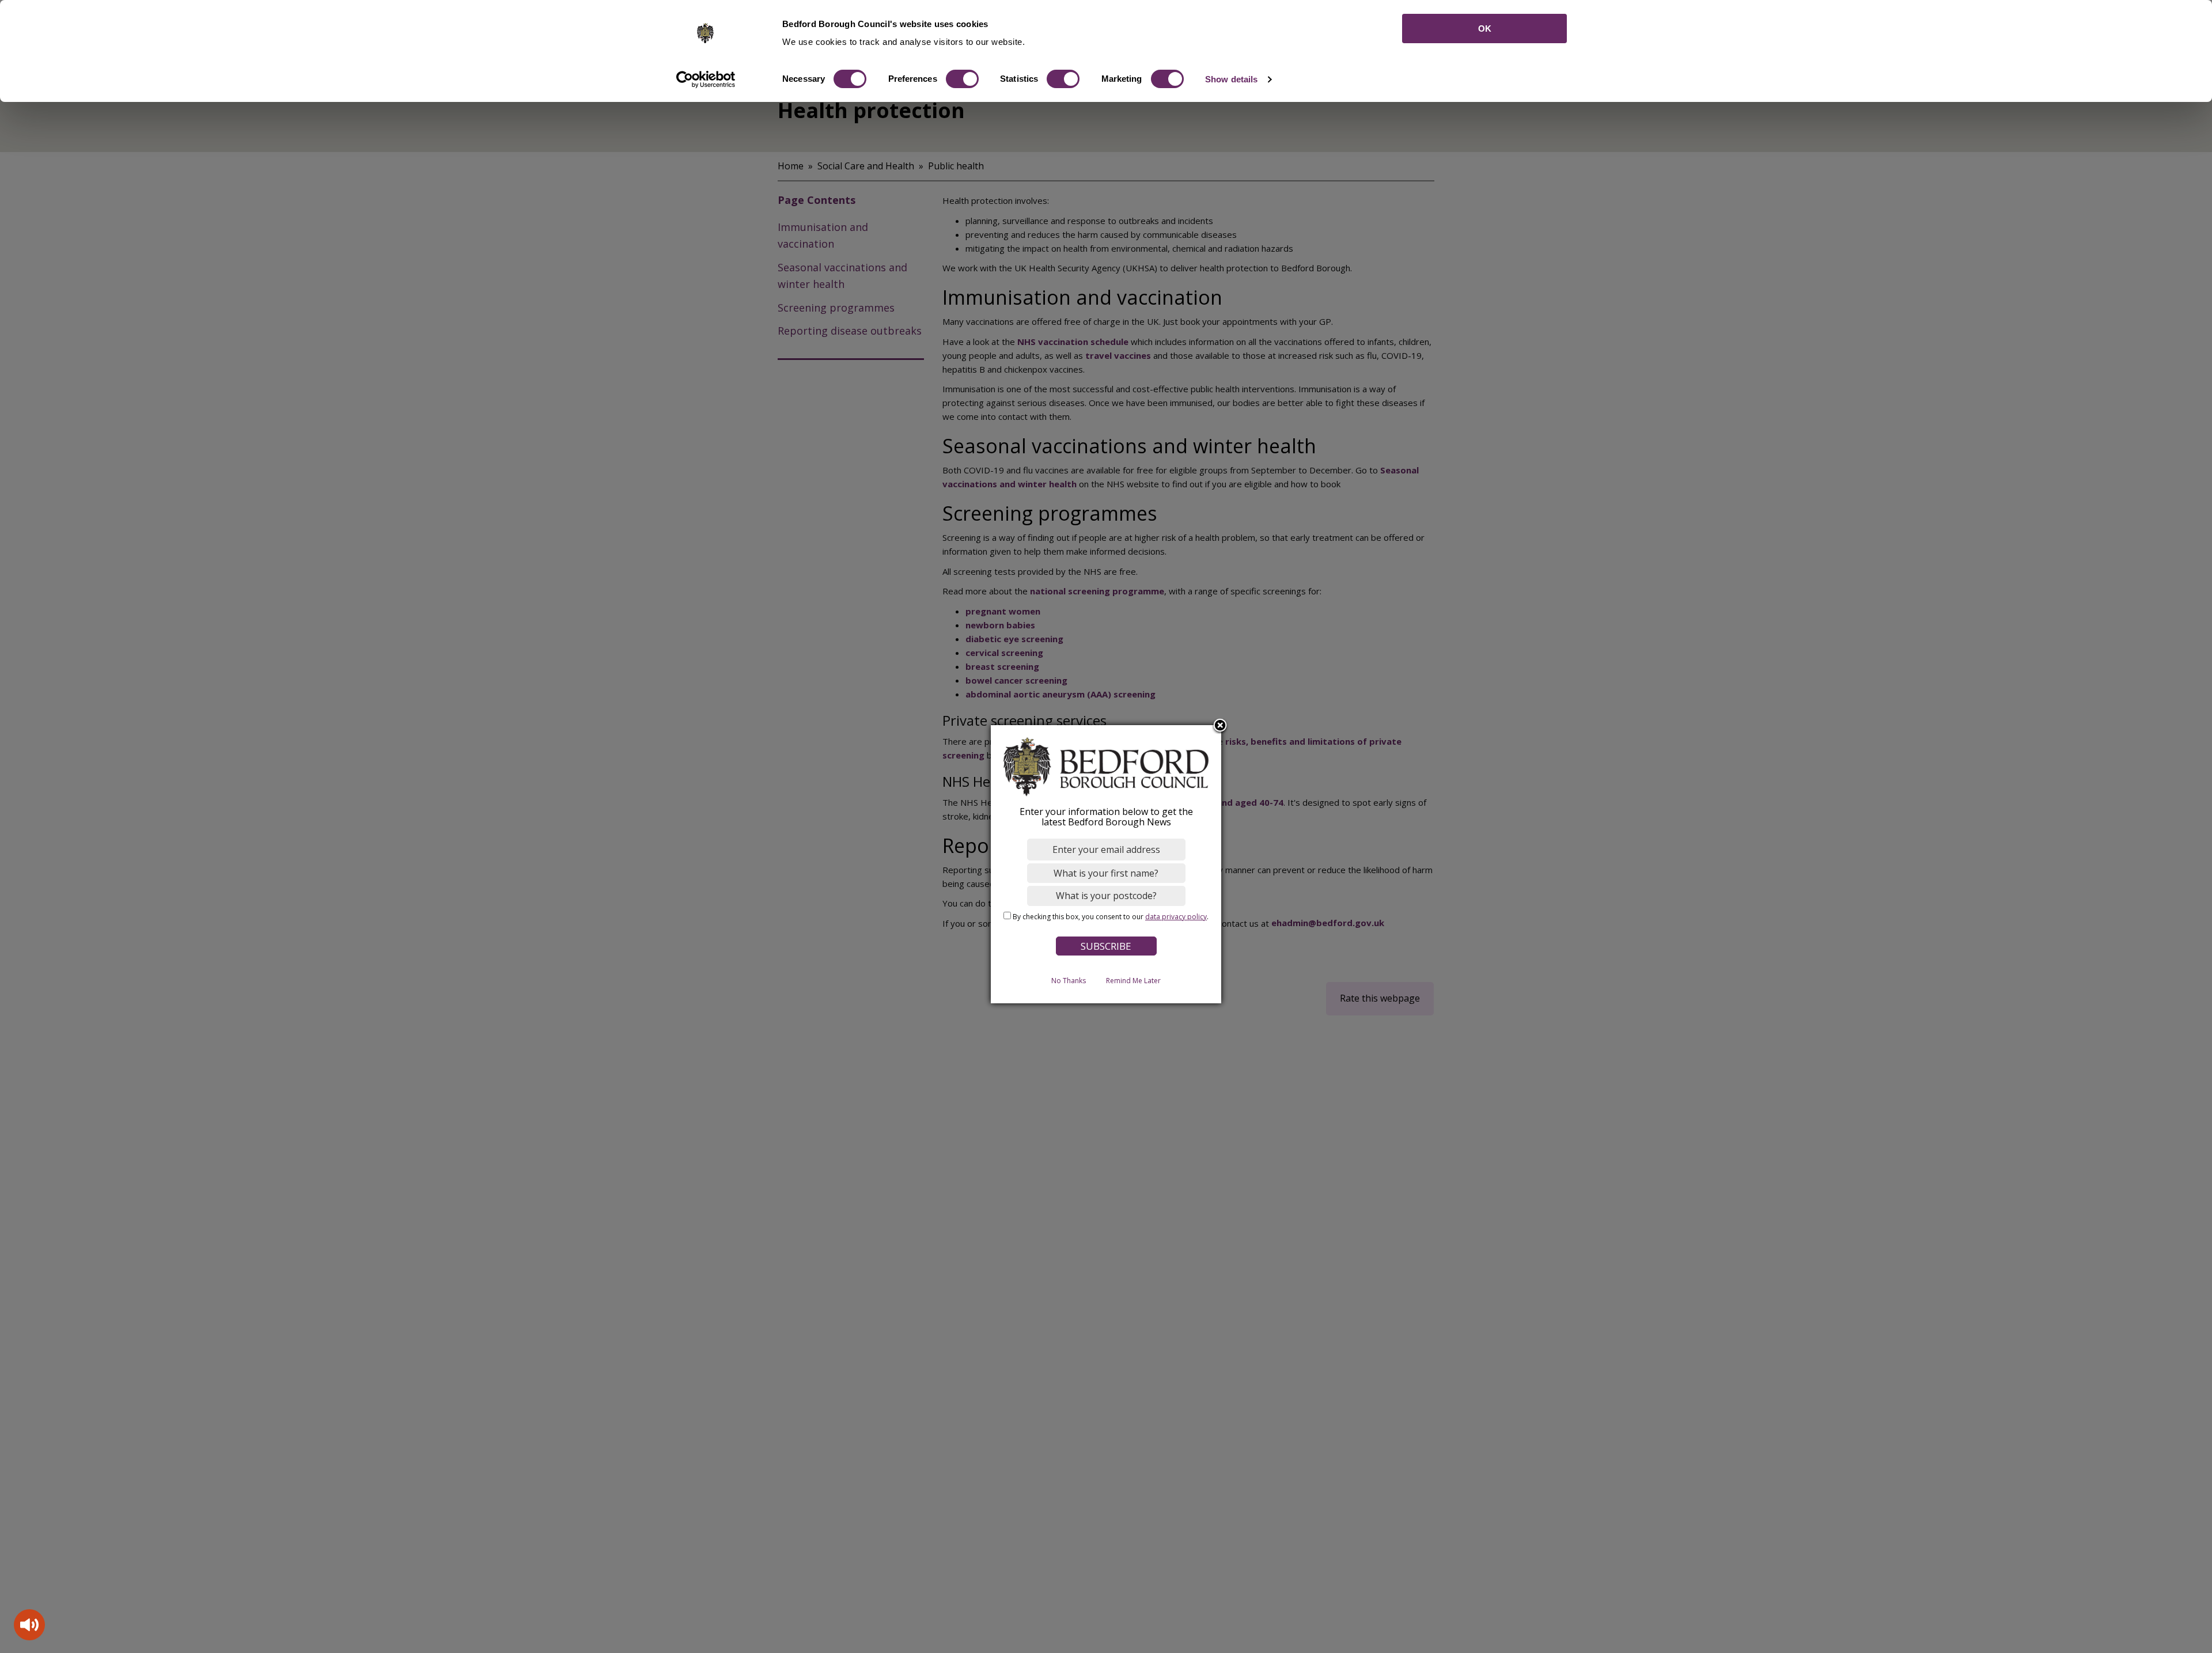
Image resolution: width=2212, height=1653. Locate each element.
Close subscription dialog (1220, 726)
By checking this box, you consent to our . (1111, 917)
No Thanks (1069, 981)
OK (1485, 29)
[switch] (962, 79)
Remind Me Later (1133, 981)
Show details (1231, 79)
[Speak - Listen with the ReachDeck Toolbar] (29, 1625)
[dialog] (1106, 864)
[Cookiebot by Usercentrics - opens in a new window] (706, 79)
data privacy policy (1176, 917)
